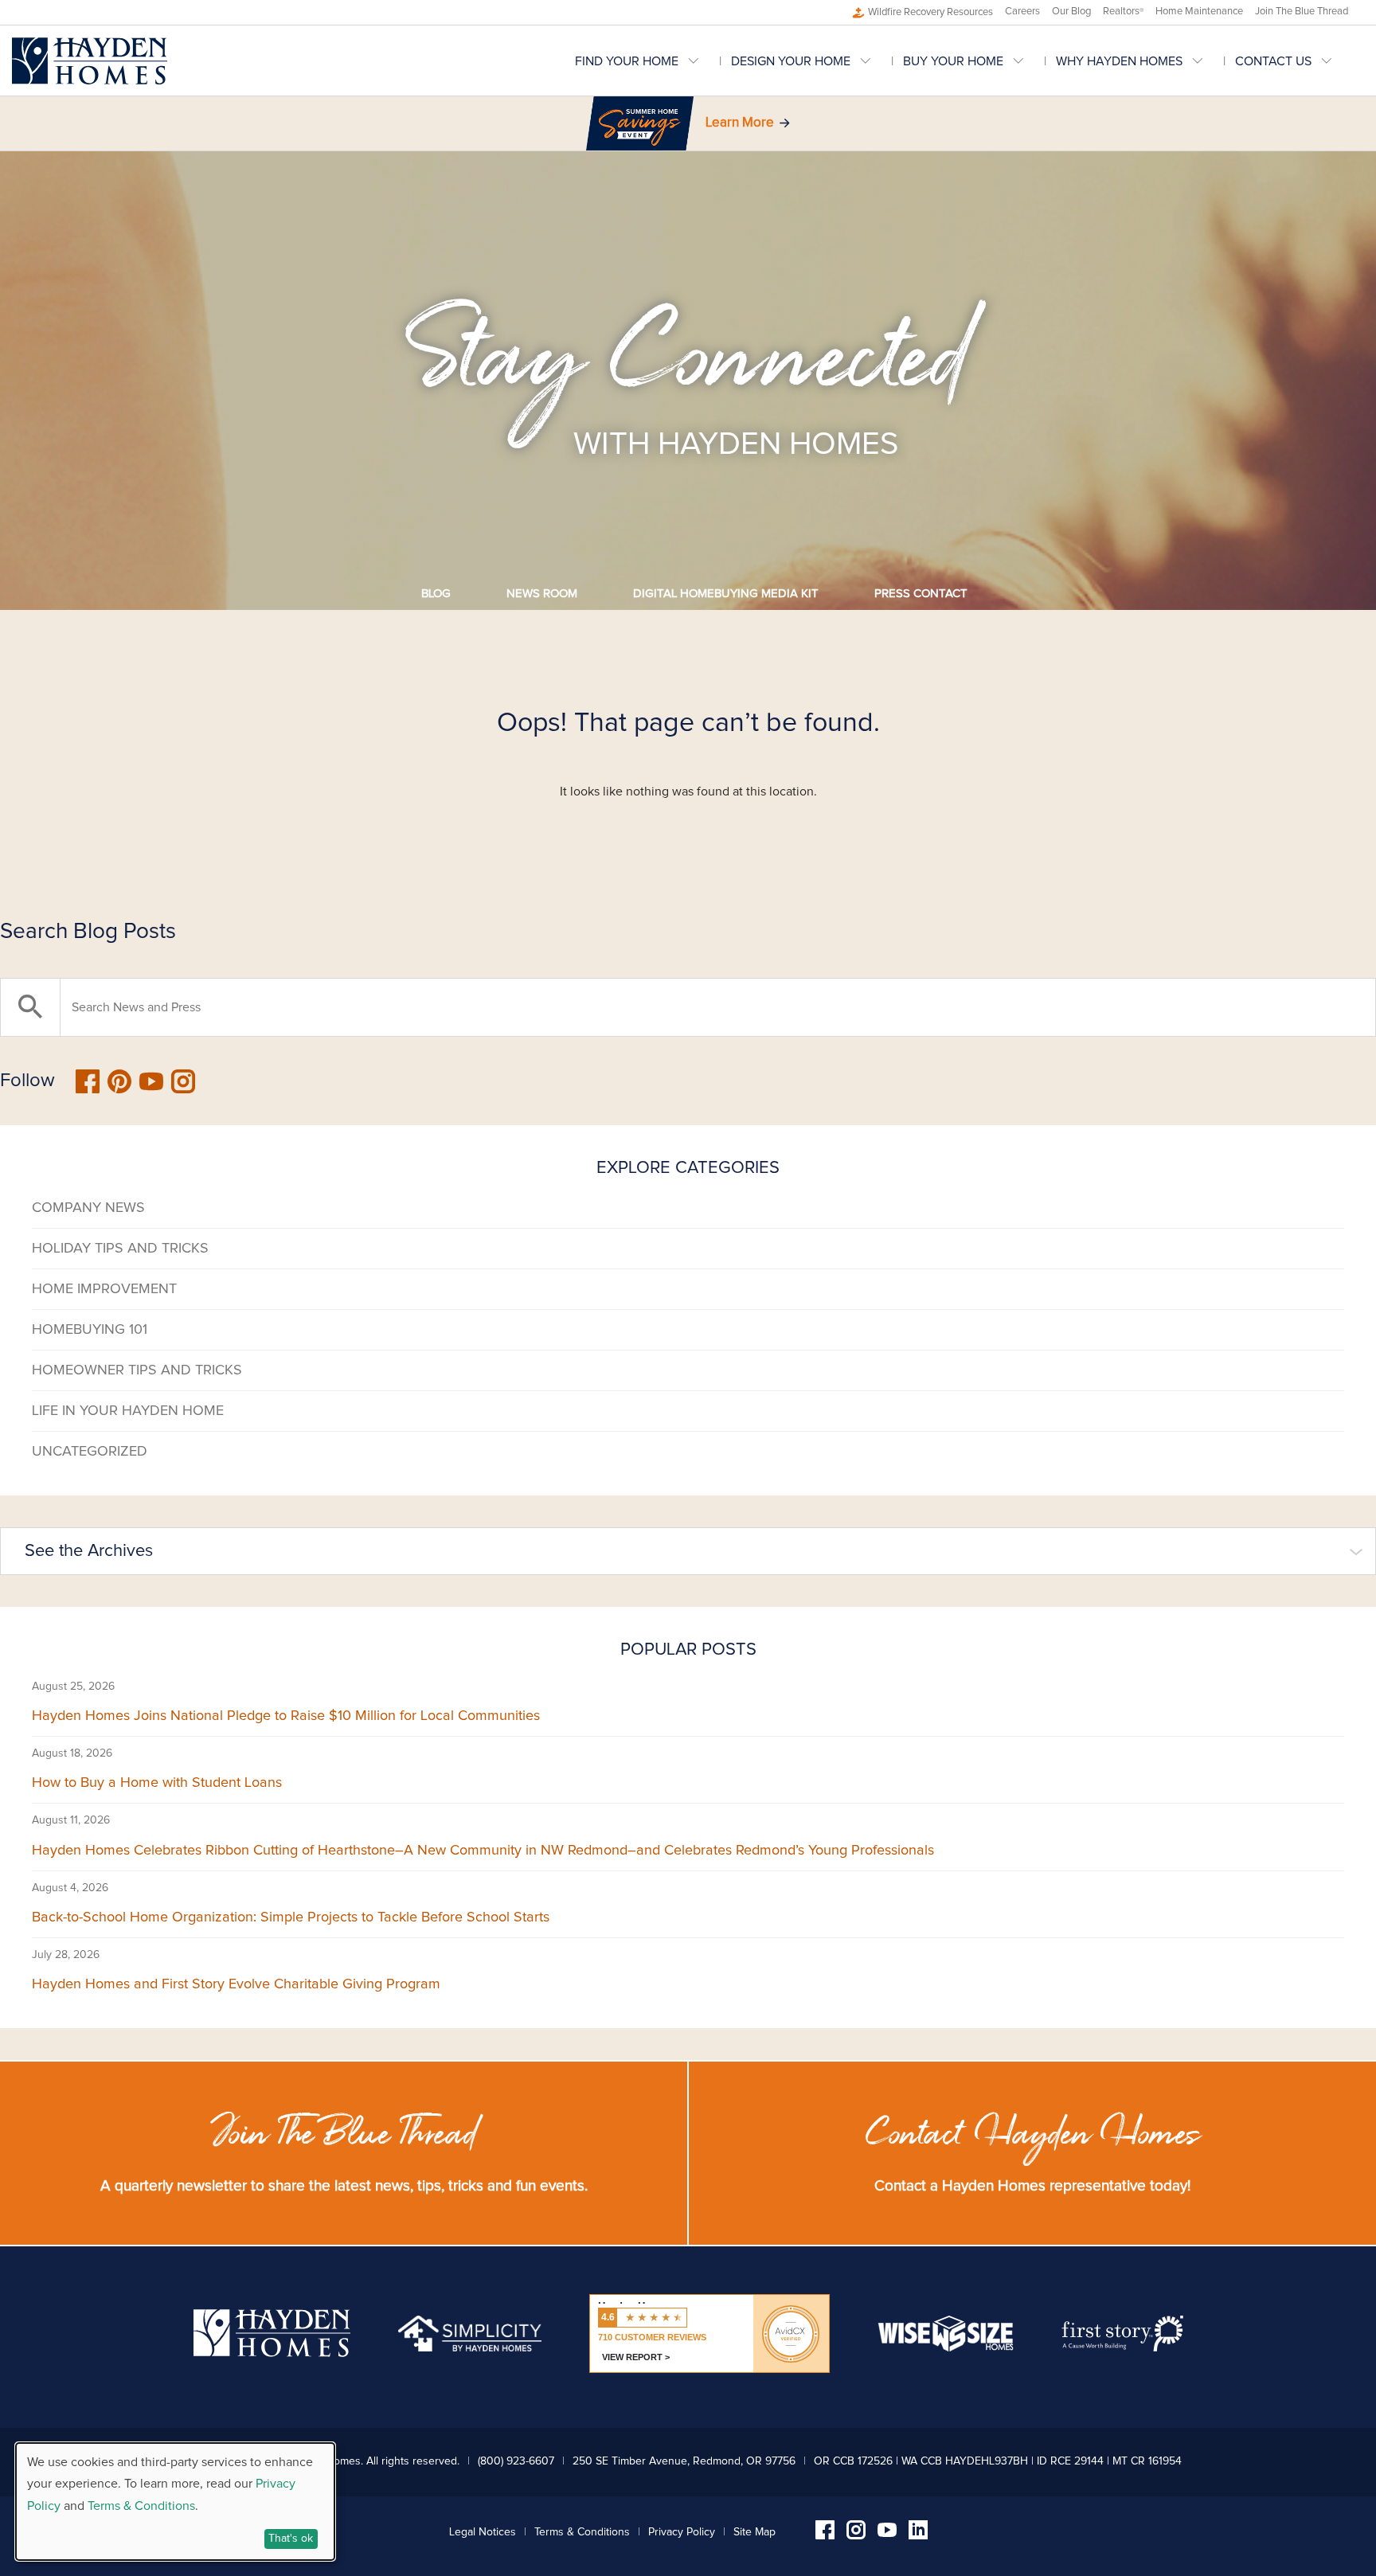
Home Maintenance (1199, 12)
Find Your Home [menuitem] (627, 61)
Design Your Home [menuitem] (791, 61)
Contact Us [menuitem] (1273, 61)
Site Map (754, 2532)
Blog (436, 594)
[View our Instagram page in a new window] (856, 2535)
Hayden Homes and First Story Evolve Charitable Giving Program (236, 1984)
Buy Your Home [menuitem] (953, 61)
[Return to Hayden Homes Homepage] (90, 61)
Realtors (1123, 12)
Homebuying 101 (90, 1330)
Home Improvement (104, 1289)
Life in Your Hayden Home (128, 1411)
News (542, 594)
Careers (1022, 12)
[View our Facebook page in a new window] (825, 2535)
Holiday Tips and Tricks (120, 1249)
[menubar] (969, 61)
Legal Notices (483, 2532)
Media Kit (726, 594)
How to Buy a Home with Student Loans (157, 1783)
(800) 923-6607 (516, 2461)
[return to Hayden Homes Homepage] (272, 2353)
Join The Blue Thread (1302, 12)
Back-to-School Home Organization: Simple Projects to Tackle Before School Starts (291, 1917)
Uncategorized (90, 1452)
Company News (88, 1208)
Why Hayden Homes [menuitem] (1119, 61)
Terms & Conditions (582, 2532)
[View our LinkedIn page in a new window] (918, 2535)
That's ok (291, 2539)
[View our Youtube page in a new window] (887, 2533)
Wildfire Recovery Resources (930, 12)
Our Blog (1071, 12)
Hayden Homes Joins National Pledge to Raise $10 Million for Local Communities (286, 1716)
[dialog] (175, 2502)
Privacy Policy (682, 2532)
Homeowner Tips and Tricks (137, 1370)
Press (921, 594)
